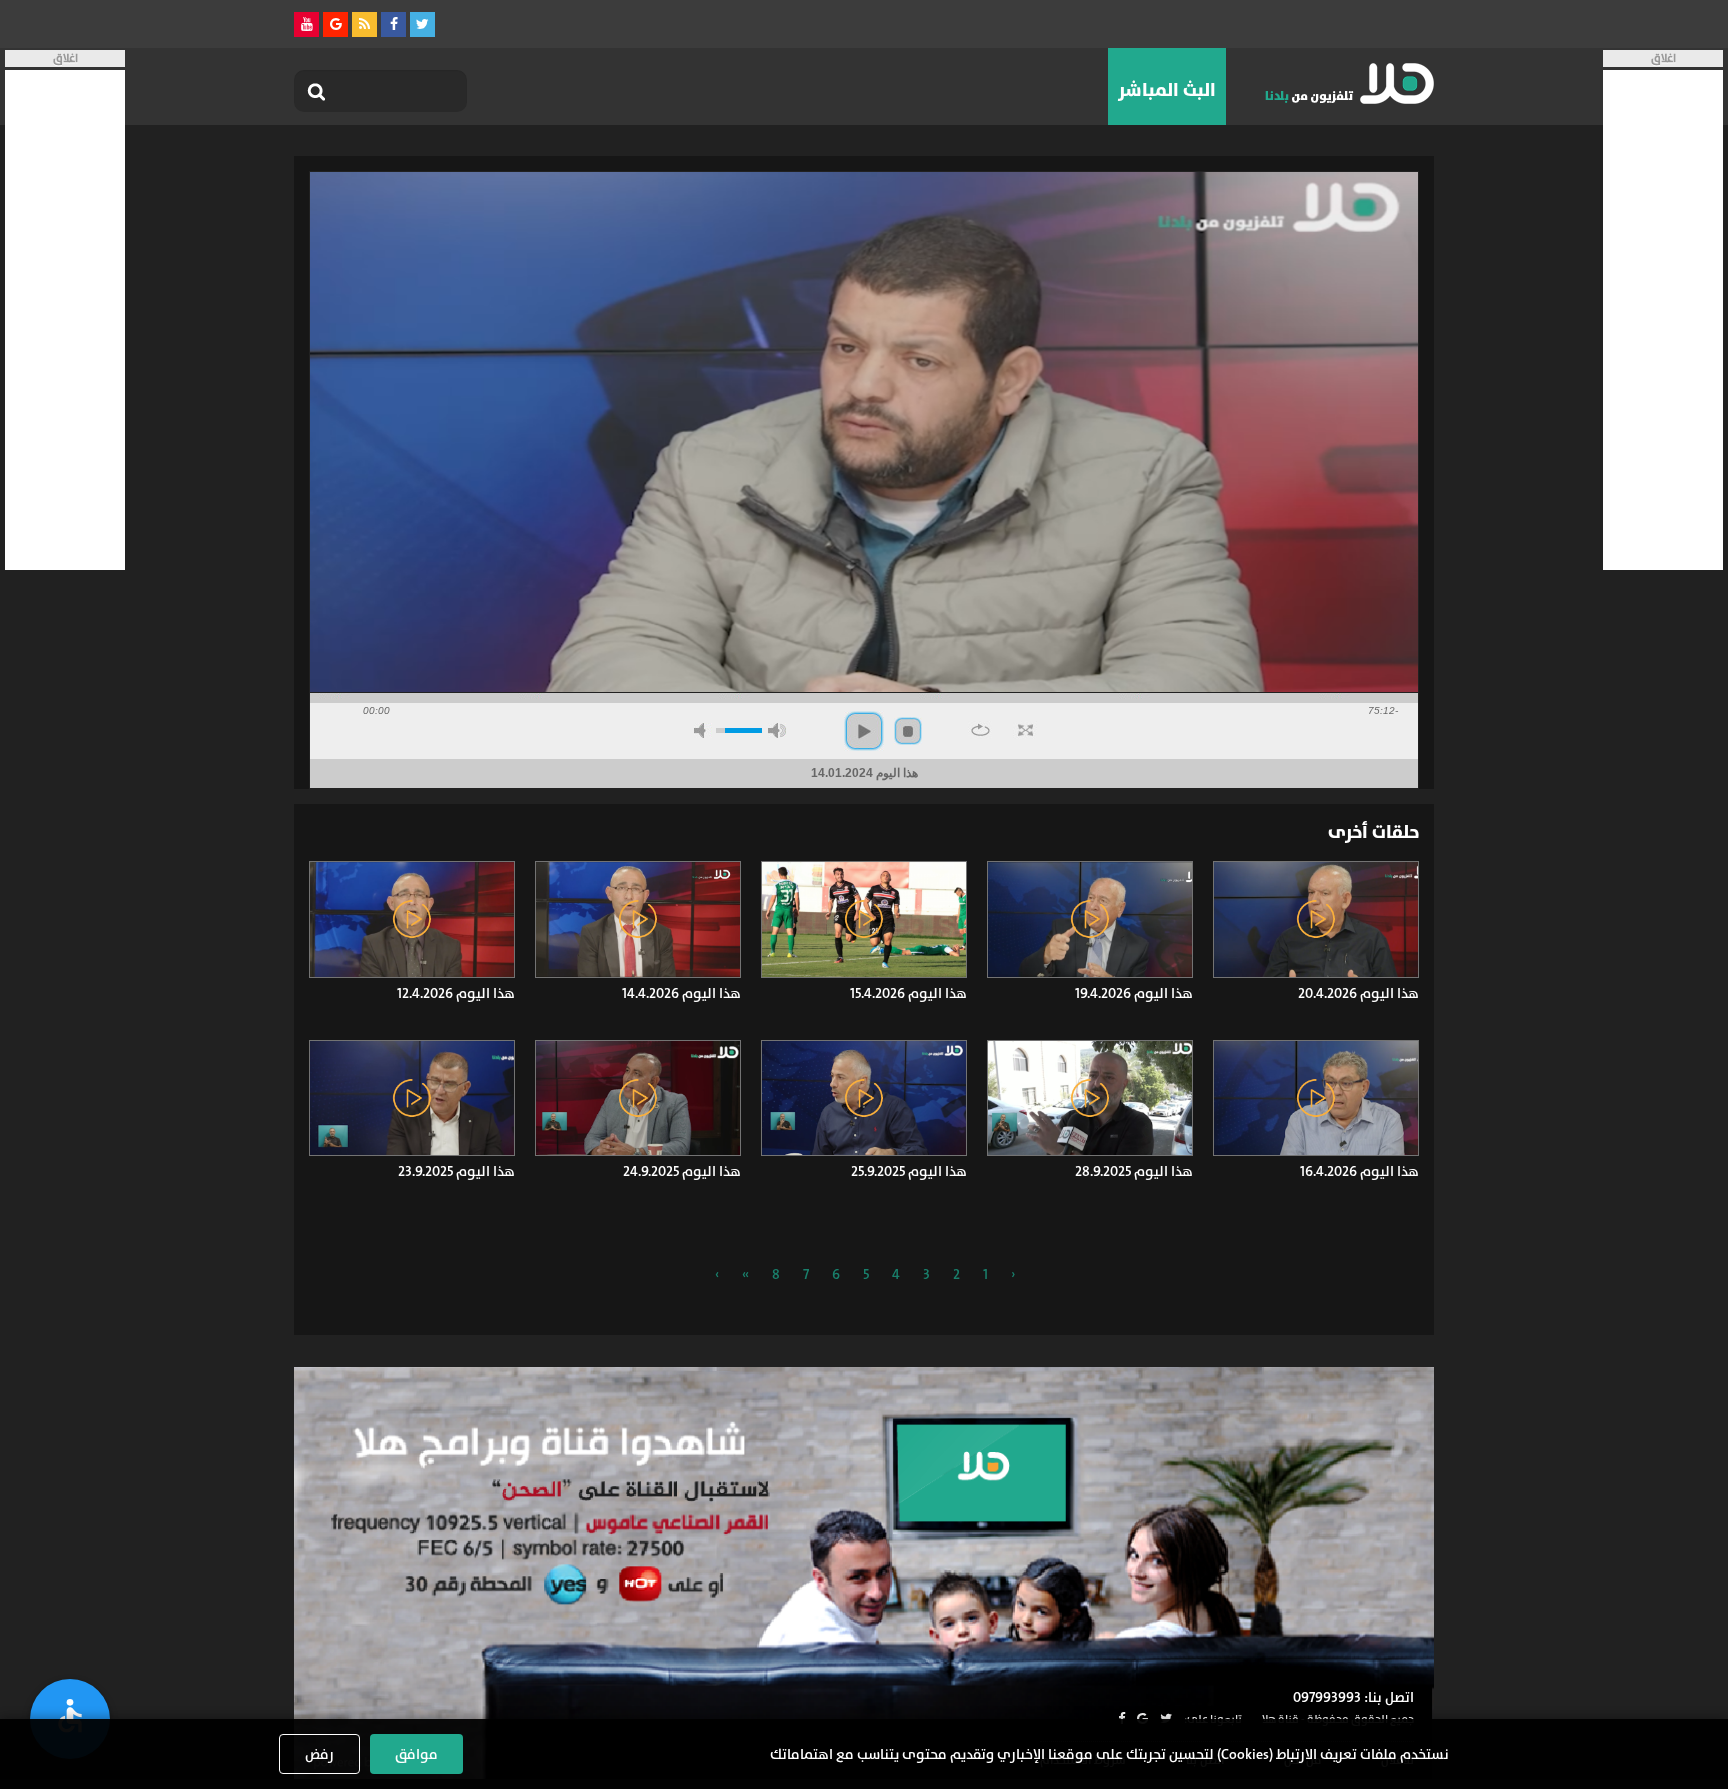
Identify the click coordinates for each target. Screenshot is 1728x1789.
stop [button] (908, 731)
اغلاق (1663, 58)
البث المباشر (1167, 90)
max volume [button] (777, 730)
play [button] (864, 731)
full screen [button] (1025, 730)
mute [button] (703, 730)
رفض (319, 1754)
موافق (416, 1754)
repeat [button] (980, 730)
